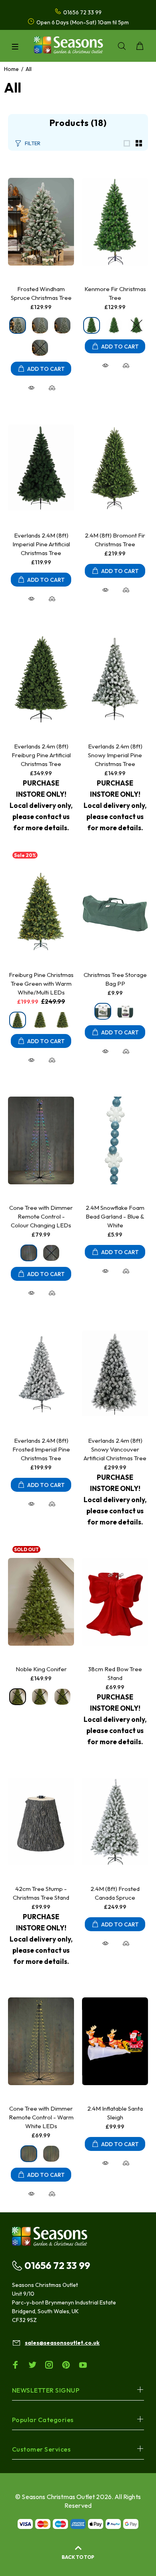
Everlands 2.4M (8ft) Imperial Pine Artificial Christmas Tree (41, 544)
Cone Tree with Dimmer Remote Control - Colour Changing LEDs (41, 1216)
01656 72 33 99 (57, 2265)
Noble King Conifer (41, 1669)
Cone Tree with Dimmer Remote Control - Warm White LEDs (41, 2117)
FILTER (33, 143)
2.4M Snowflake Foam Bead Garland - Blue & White (115, 1216)
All (29, 69)
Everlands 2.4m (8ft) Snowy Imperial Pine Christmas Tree (115, 755)
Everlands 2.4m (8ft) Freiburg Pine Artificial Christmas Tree (41, 755)
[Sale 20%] (41, 908)
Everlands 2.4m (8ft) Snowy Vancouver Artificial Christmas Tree (115, 1449)
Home (11, 69)
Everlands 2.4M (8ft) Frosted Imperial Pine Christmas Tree (41, 1449)
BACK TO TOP (78, 2557)
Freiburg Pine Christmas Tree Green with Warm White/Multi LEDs (41, 984)
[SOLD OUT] (41, 1602)
